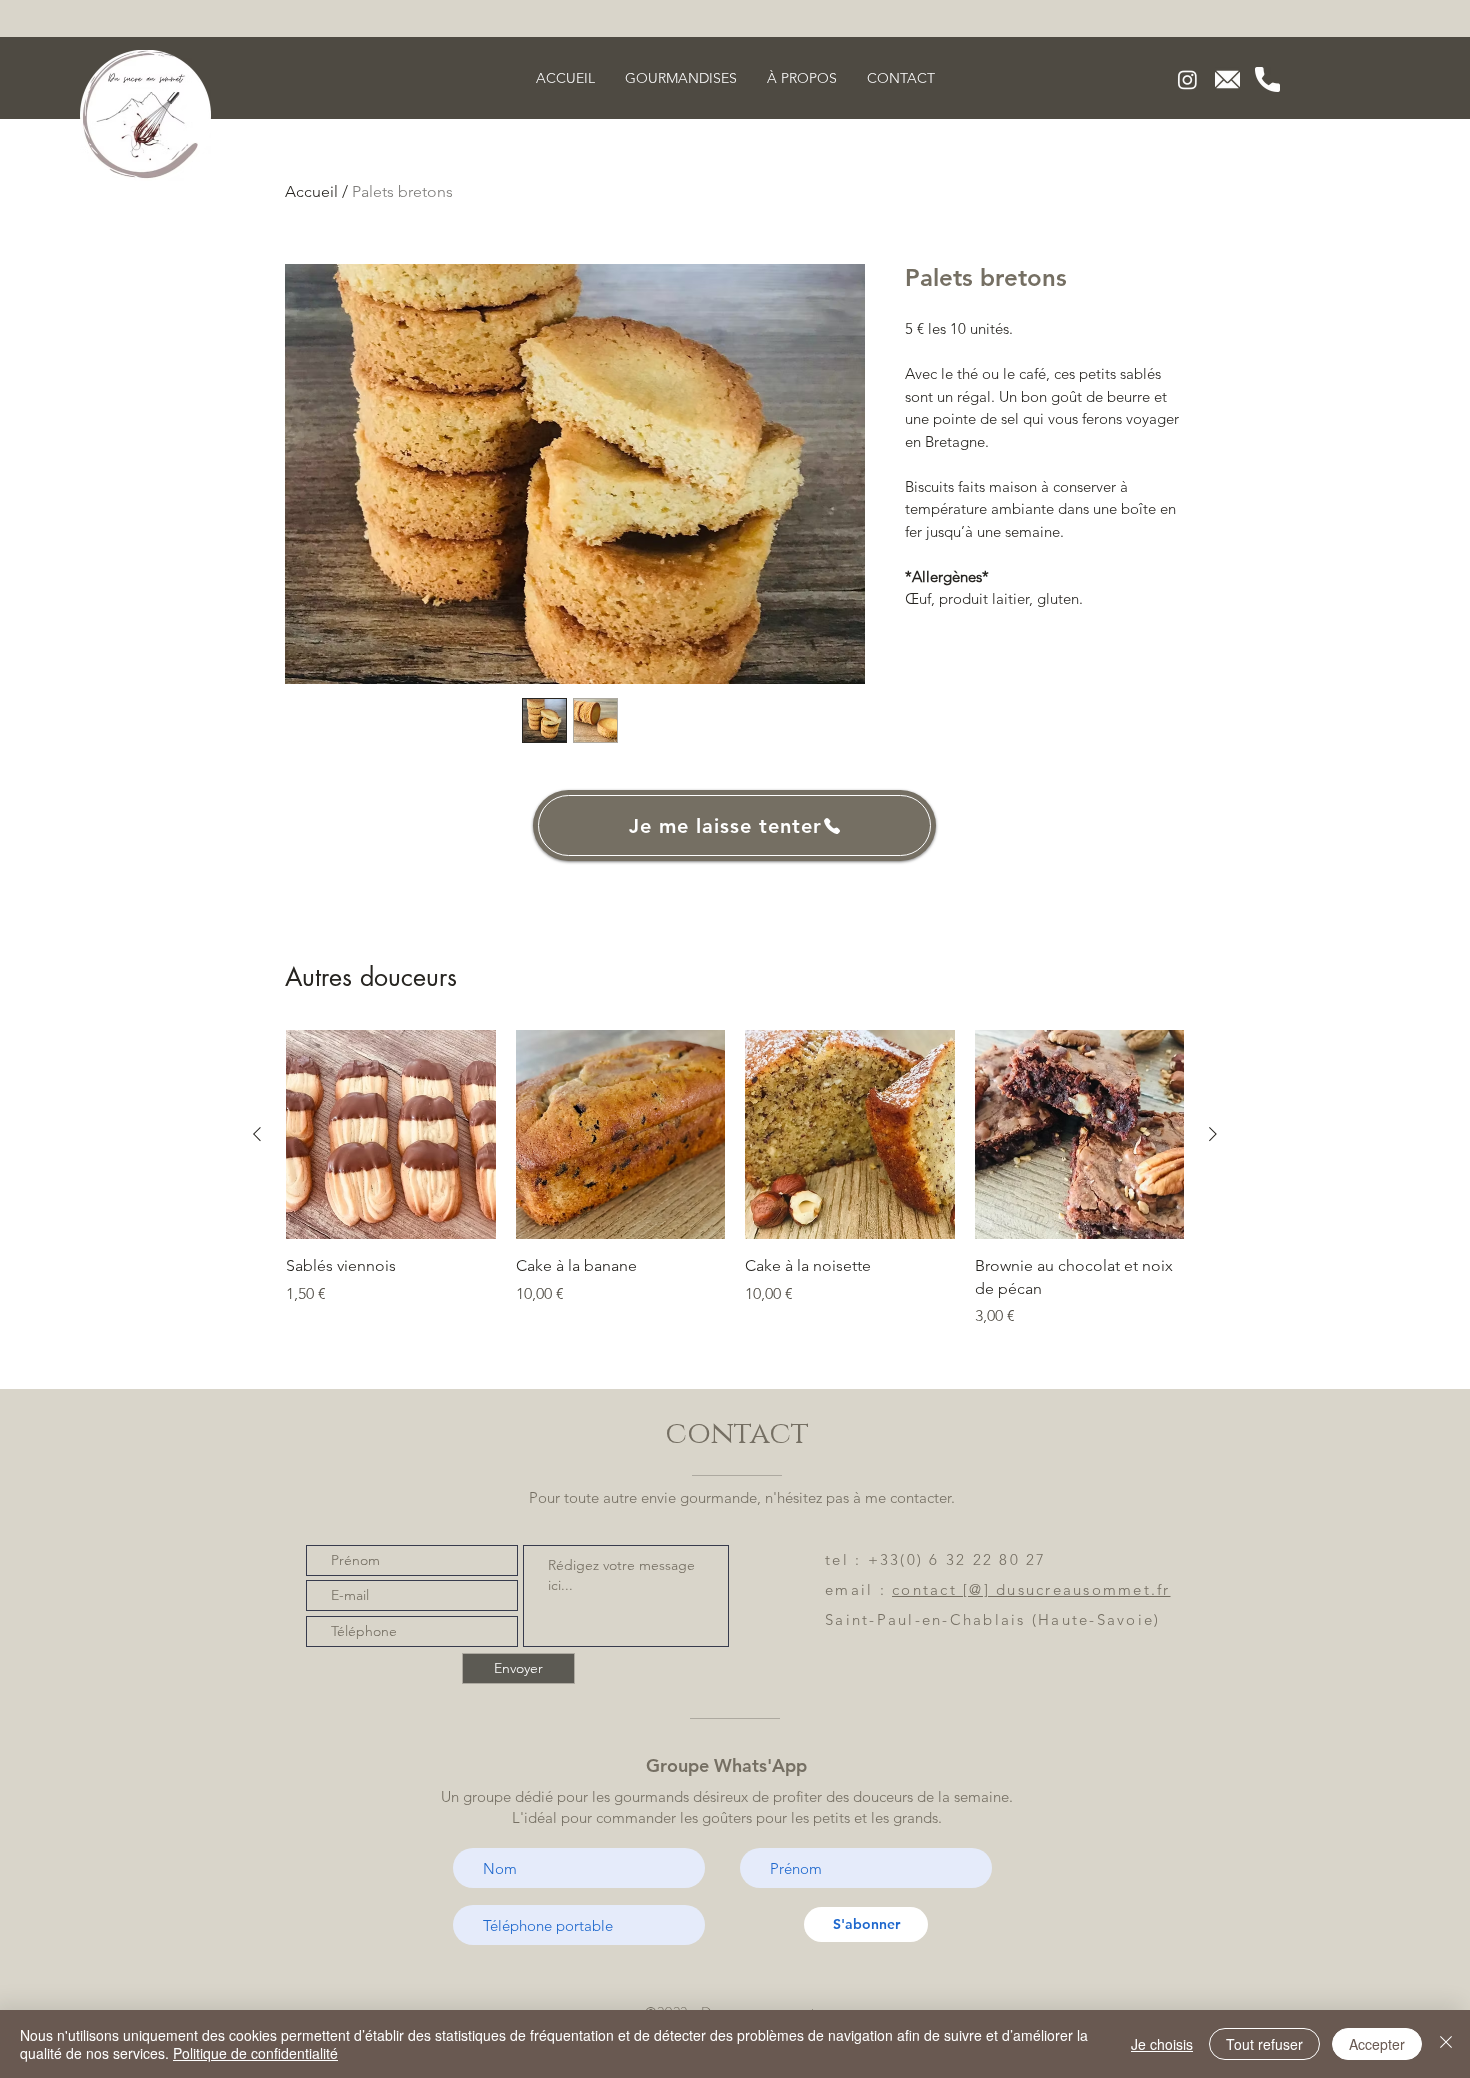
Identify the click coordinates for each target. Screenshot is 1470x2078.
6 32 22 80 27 (987, 1559)
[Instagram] (1187, 79)
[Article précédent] (257, 1134)
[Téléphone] (1267, 79)
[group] (735, 1179)
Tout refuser (1264, 2044)
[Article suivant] (1213, 1134)
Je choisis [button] (1162, 2044)
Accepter (1377, 2044)
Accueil (311, 191)
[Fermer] (1446, 2044)
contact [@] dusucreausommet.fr (1031, 1589)
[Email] (1227, 79)
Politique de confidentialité (255, 2053)
